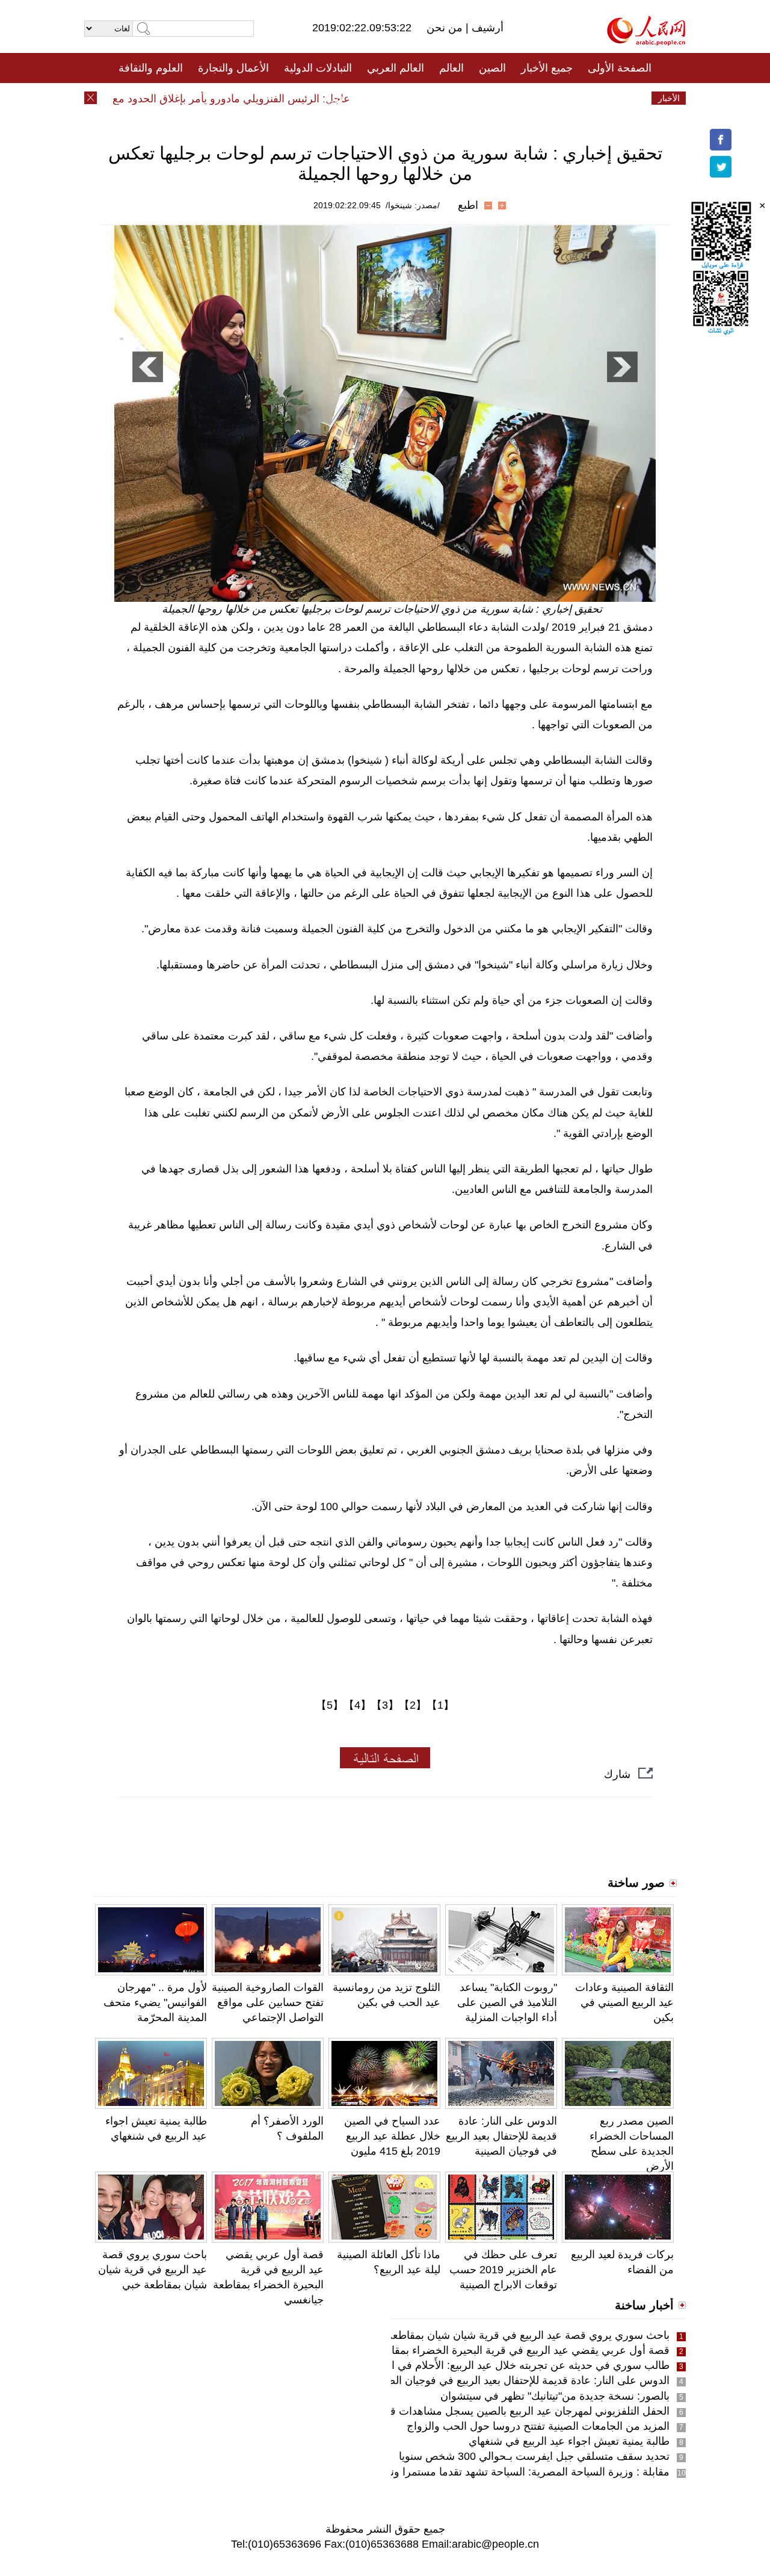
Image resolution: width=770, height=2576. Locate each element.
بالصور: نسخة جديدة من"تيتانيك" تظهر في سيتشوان (555, 2396)
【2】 (413, 1705)
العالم (451, 68)
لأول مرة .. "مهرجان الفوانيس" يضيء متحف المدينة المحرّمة (155, 2002)
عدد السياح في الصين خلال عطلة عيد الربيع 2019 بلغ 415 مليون (392, 2136)
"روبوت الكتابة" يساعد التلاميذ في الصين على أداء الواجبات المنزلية (507, 2002)
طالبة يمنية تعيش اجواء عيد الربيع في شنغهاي (569, 2441)
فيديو (333, 98)
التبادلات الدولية (318, 68)
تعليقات (376, 98)
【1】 (440, 1705)
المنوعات (428, 98)
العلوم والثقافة (151, 68)
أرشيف (486, 28)
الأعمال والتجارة (233, 68)
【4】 (357, 1705)
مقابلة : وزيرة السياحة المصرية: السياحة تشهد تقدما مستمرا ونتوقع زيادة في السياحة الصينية (464, 2472)
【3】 (385, 1705)
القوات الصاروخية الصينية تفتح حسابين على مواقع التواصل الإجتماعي (268, 2002)
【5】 (330, 1705)
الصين (492, 68)
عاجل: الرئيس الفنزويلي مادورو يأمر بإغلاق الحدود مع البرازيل (238, 99)
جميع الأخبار (547, 68)
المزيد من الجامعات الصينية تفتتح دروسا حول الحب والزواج (538, 2426)
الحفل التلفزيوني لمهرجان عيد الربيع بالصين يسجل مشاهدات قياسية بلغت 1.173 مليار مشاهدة (459, 2411)
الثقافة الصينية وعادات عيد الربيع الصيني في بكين (624, 2002)
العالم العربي (396, 68)
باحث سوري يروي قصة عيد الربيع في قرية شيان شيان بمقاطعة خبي (152, 2270)
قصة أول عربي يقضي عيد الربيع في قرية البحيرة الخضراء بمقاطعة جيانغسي (499, 2350)
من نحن (446, 28)
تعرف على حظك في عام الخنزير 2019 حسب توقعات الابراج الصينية (503, 2270)
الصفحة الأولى (620, 68)
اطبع (468, 205)
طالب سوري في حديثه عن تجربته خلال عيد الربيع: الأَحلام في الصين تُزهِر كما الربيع (484, 2365)
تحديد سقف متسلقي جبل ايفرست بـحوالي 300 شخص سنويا (534, 2456)
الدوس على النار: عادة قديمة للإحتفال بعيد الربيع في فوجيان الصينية (501, 2136)
